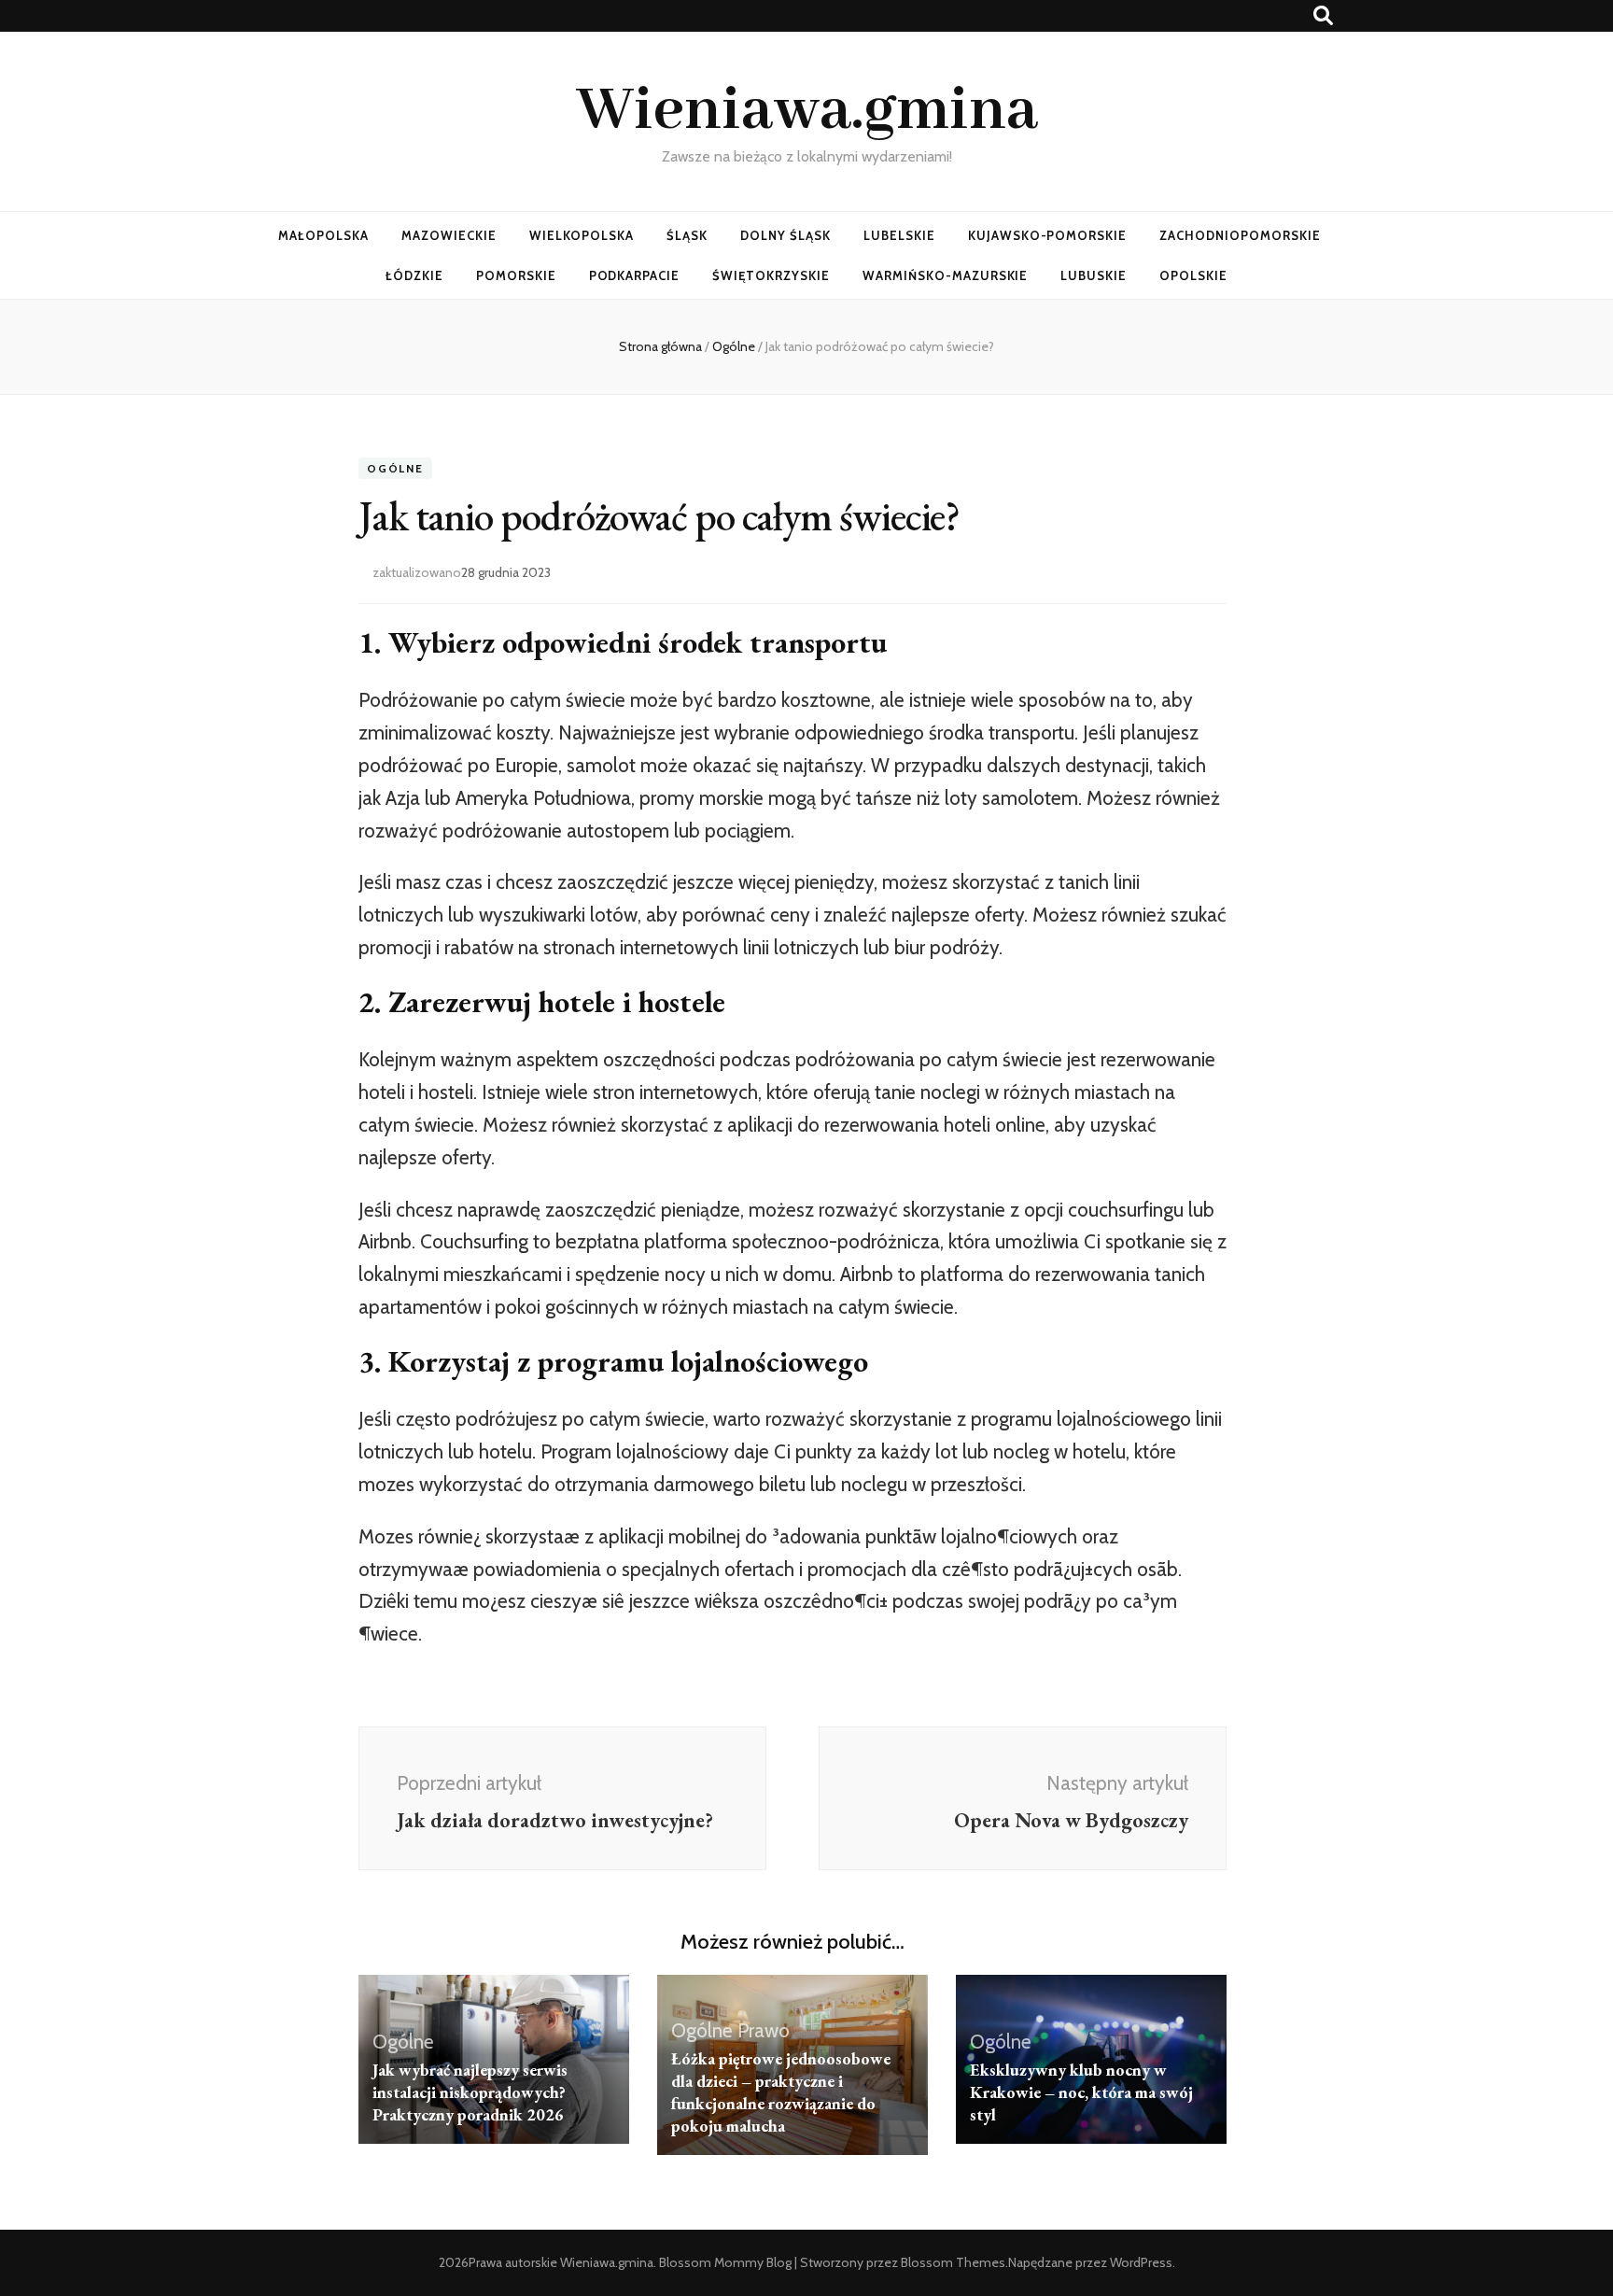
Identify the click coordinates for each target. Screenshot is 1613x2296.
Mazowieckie (449, 235)
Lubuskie (1094, 275)
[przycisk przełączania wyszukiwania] (1323, 15)
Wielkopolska (582, 235)
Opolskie (1193, 275)
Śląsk (687, 235)
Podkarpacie (635, 275)
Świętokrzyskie (771, 275)
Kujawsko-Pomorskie (1048, 235)
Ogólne (395, 468)
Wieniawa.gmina (807, 111)
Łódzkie (414, 275)
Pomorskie (516, 275)
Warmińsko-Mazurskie (946, 275)
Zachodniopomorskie (1240, 235)
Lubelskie (899, 235)
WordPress (1141, 2262)
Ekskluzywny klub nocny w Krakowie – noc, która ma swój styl (1081, 2092)
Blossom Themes (953, 2262)
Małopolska (323, 235)
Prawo (764, 2030)
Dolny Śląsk (785, 235)
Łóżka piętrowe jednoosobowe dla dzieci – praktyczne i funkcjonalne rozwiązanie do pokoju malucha (781, 2092)
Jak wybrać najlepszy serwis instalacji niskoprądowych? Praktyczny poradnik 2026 (470, 2092)
